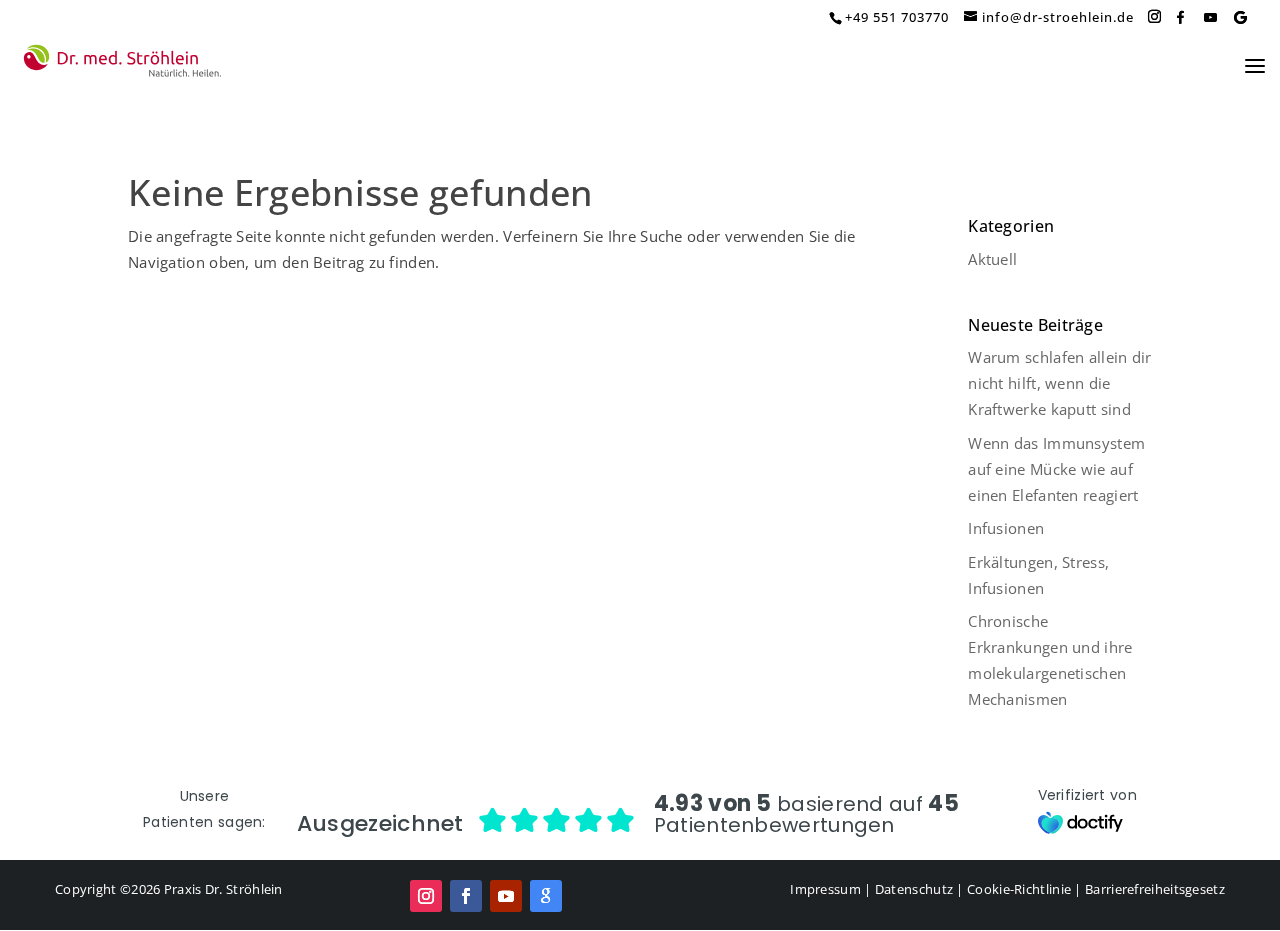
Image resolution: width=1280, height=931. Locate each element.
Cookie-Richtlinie (1019, 889)
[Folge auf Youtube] (506, 896)
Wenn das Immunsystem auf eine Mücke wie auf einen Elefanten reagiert (1056, 469)
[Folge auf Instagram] (426, 896)
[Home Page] (122, 62)
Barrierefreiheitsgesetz (1155, 889)
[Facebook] (1180, 17)
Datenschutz (914, 889)
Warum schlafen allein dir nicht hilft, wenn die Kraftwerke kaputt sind (1060, 383)
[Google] (1240, 17)
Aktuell (992, 259)
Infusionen (1006, 528)
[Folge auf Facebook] (466, 896)
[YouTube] (1210, 17)
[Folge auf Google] (546, 896)
